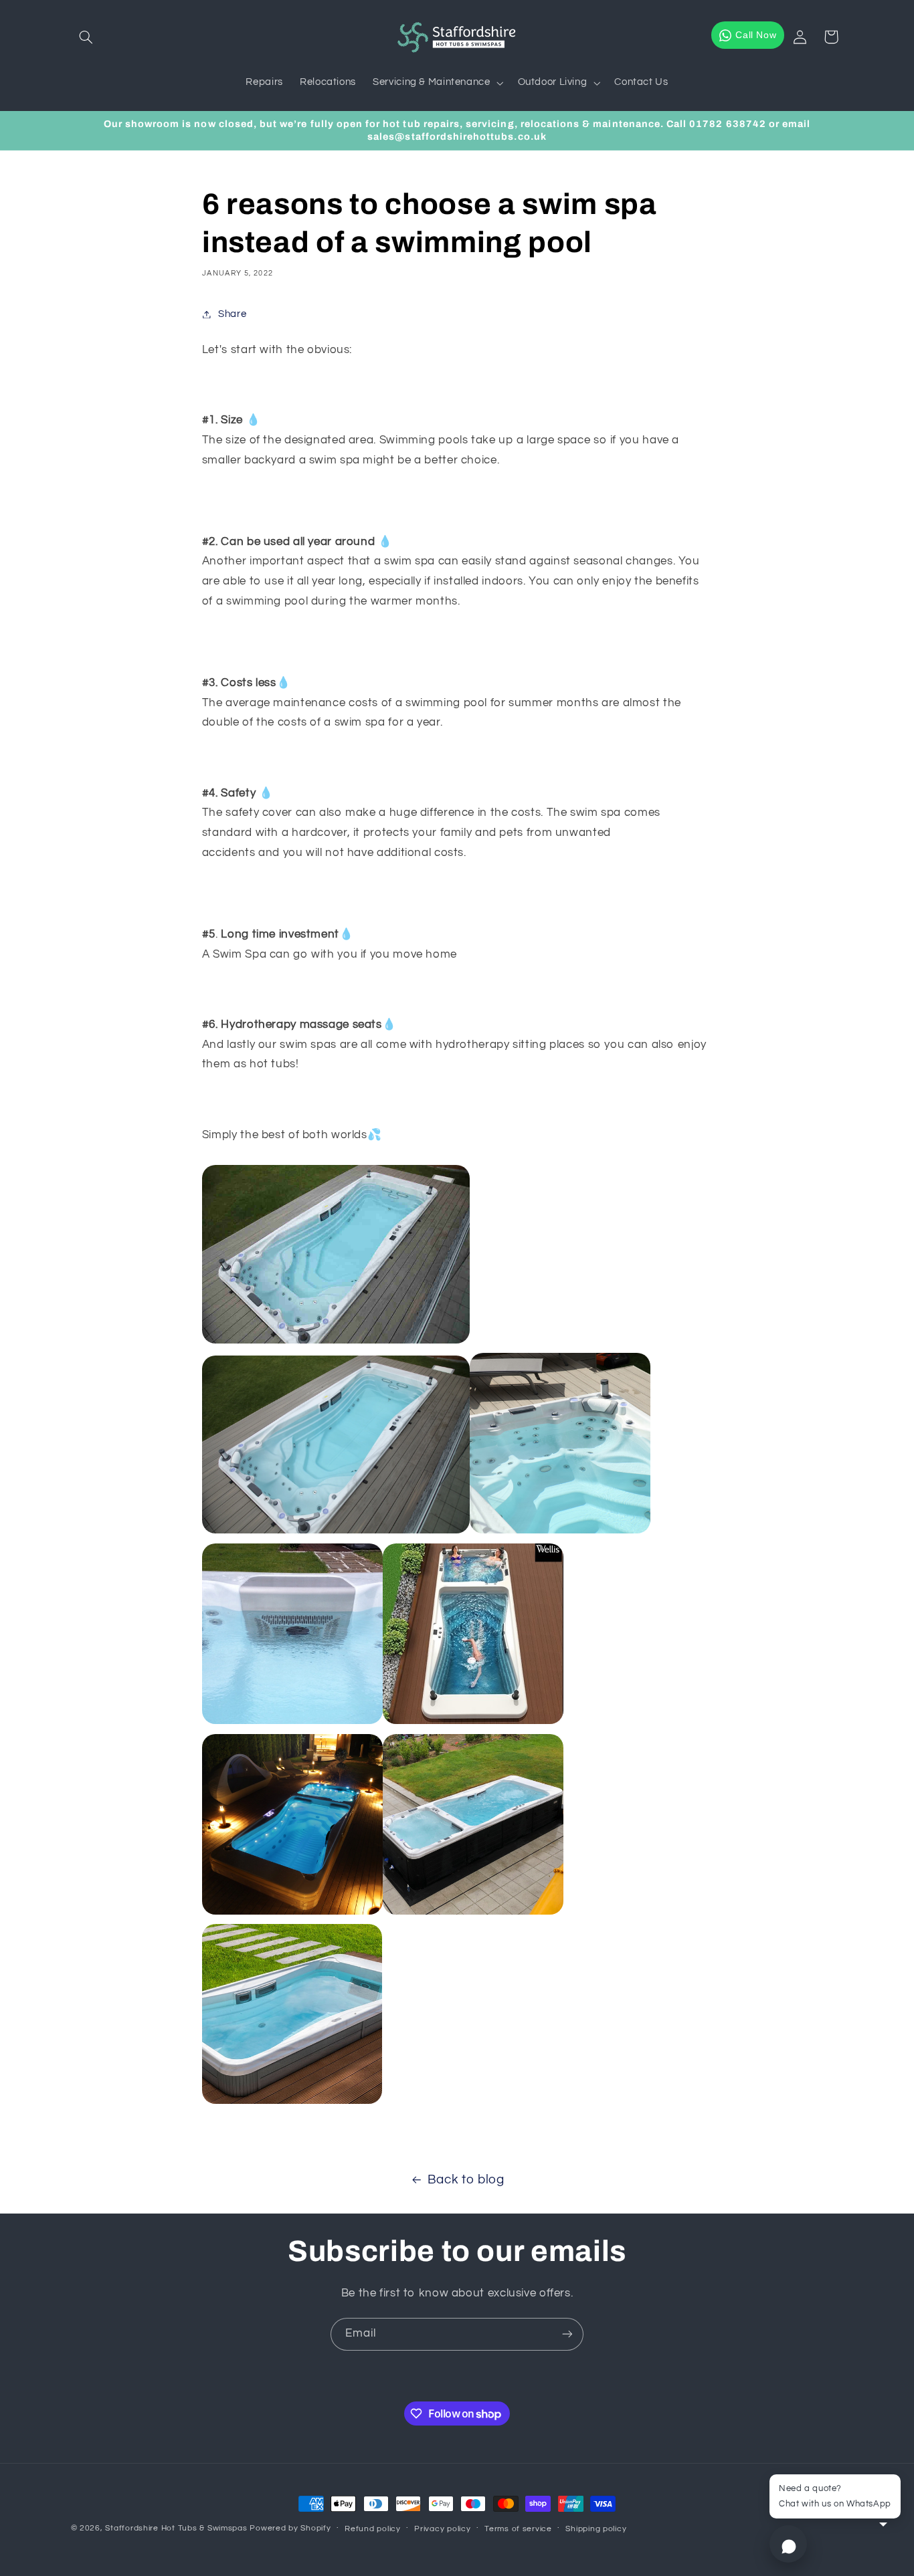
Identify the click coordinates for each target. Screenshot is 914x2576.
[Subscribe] (567, 2334)
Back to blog (466, 2180)
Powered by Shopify (290, 2528)
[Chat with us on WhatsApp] (788, 2544)
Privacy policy (442, 2529)
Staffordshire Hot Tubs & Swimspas (176, 2528)
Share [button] (232, 314)
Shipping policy (596, 2529)
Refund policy (373, 2529)
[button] (86, 37)
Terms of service (518, 2529)
